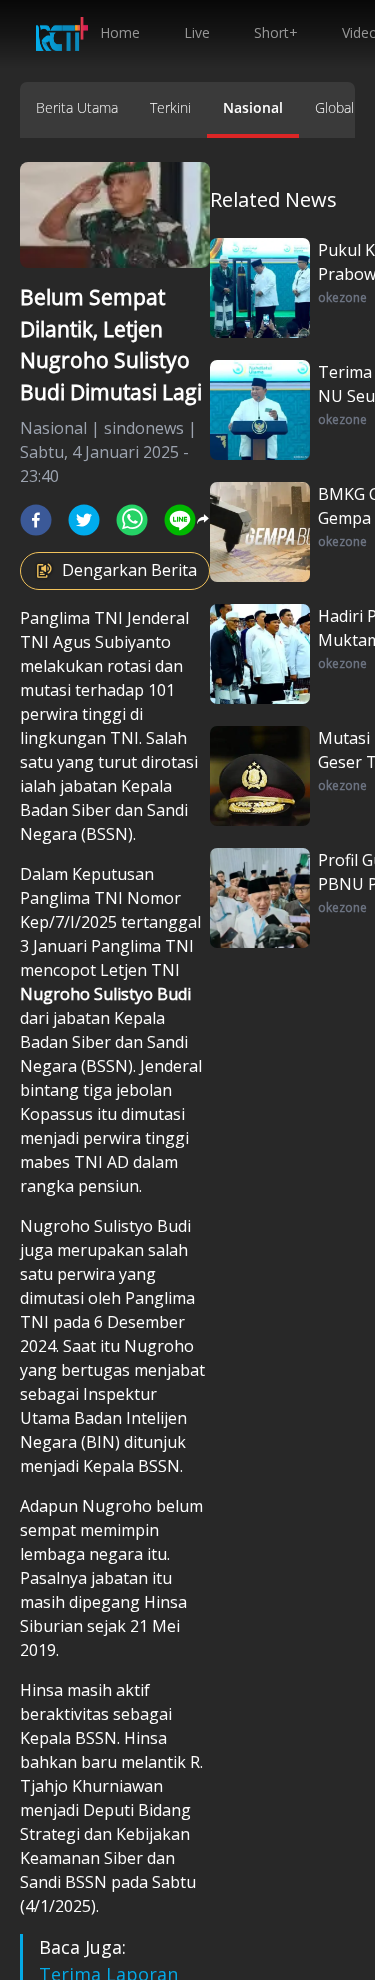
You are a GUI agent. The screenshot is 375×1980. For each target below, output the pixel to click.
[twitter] (84, 520)
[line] (180, 520)
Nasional (253, 107)
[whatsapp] (132, 520)
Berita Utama (77, 107)
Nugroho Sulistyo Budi (105, 994)
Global (334, 107)
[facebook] (36, 520)
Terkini (170, 107)
